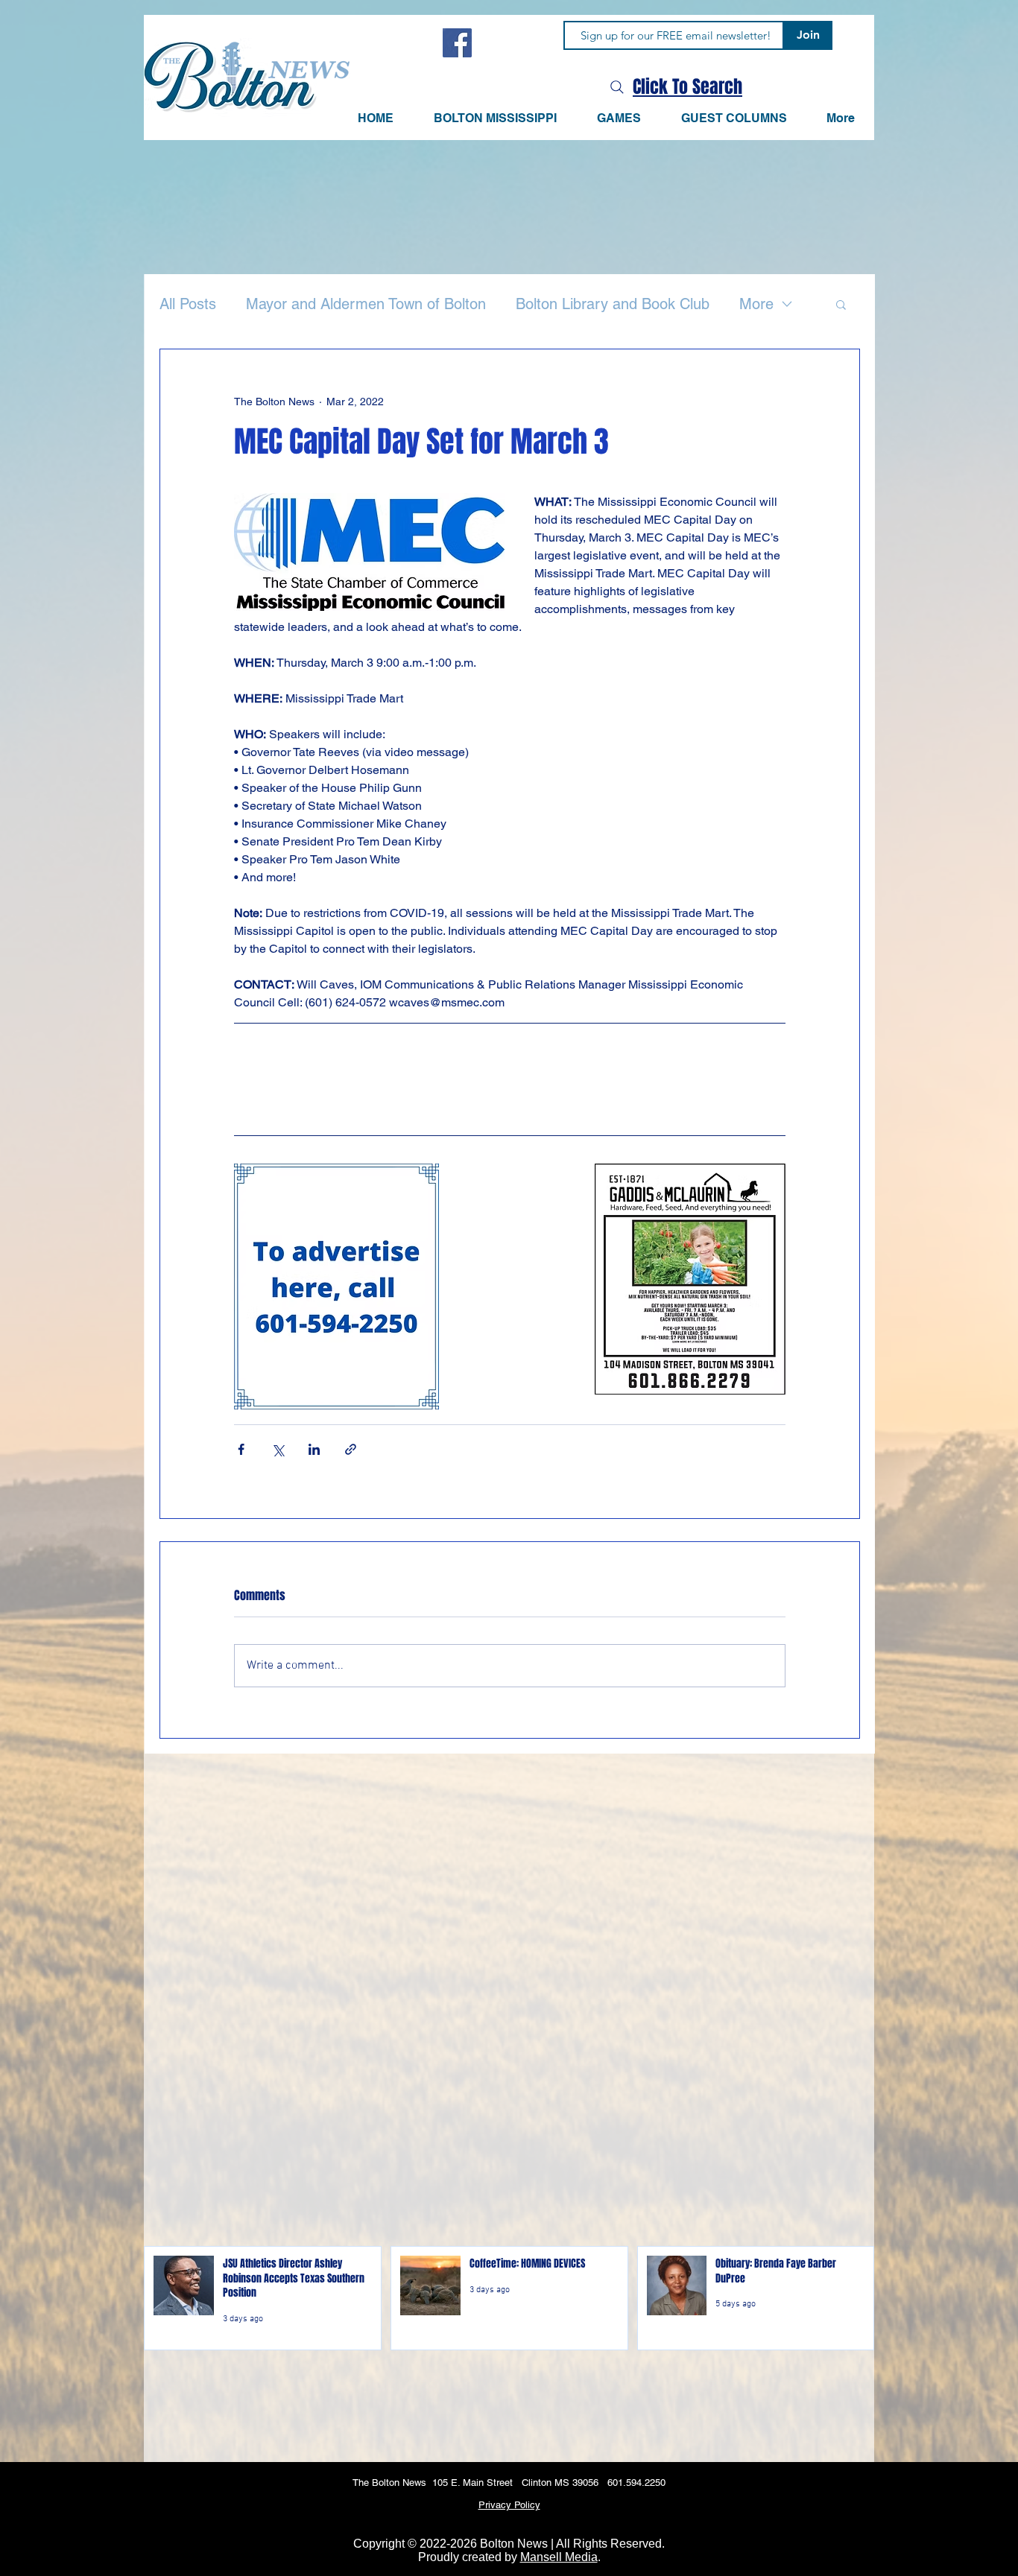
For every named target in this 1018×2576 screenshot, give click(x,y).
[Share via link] (351, 1449)
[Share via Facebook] (241, 1449)
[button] (619, 118)
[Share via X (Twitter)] (278, 1449)
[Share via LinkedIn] (314, 1449)
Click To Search (687, 87)
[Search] (617, 87)
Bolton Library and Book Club (613, 304)
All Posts (188, 304)
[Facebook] (457, 43)
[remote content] (510, 1079)
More (756, 304)
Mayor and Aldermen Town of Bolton (366, 304)
